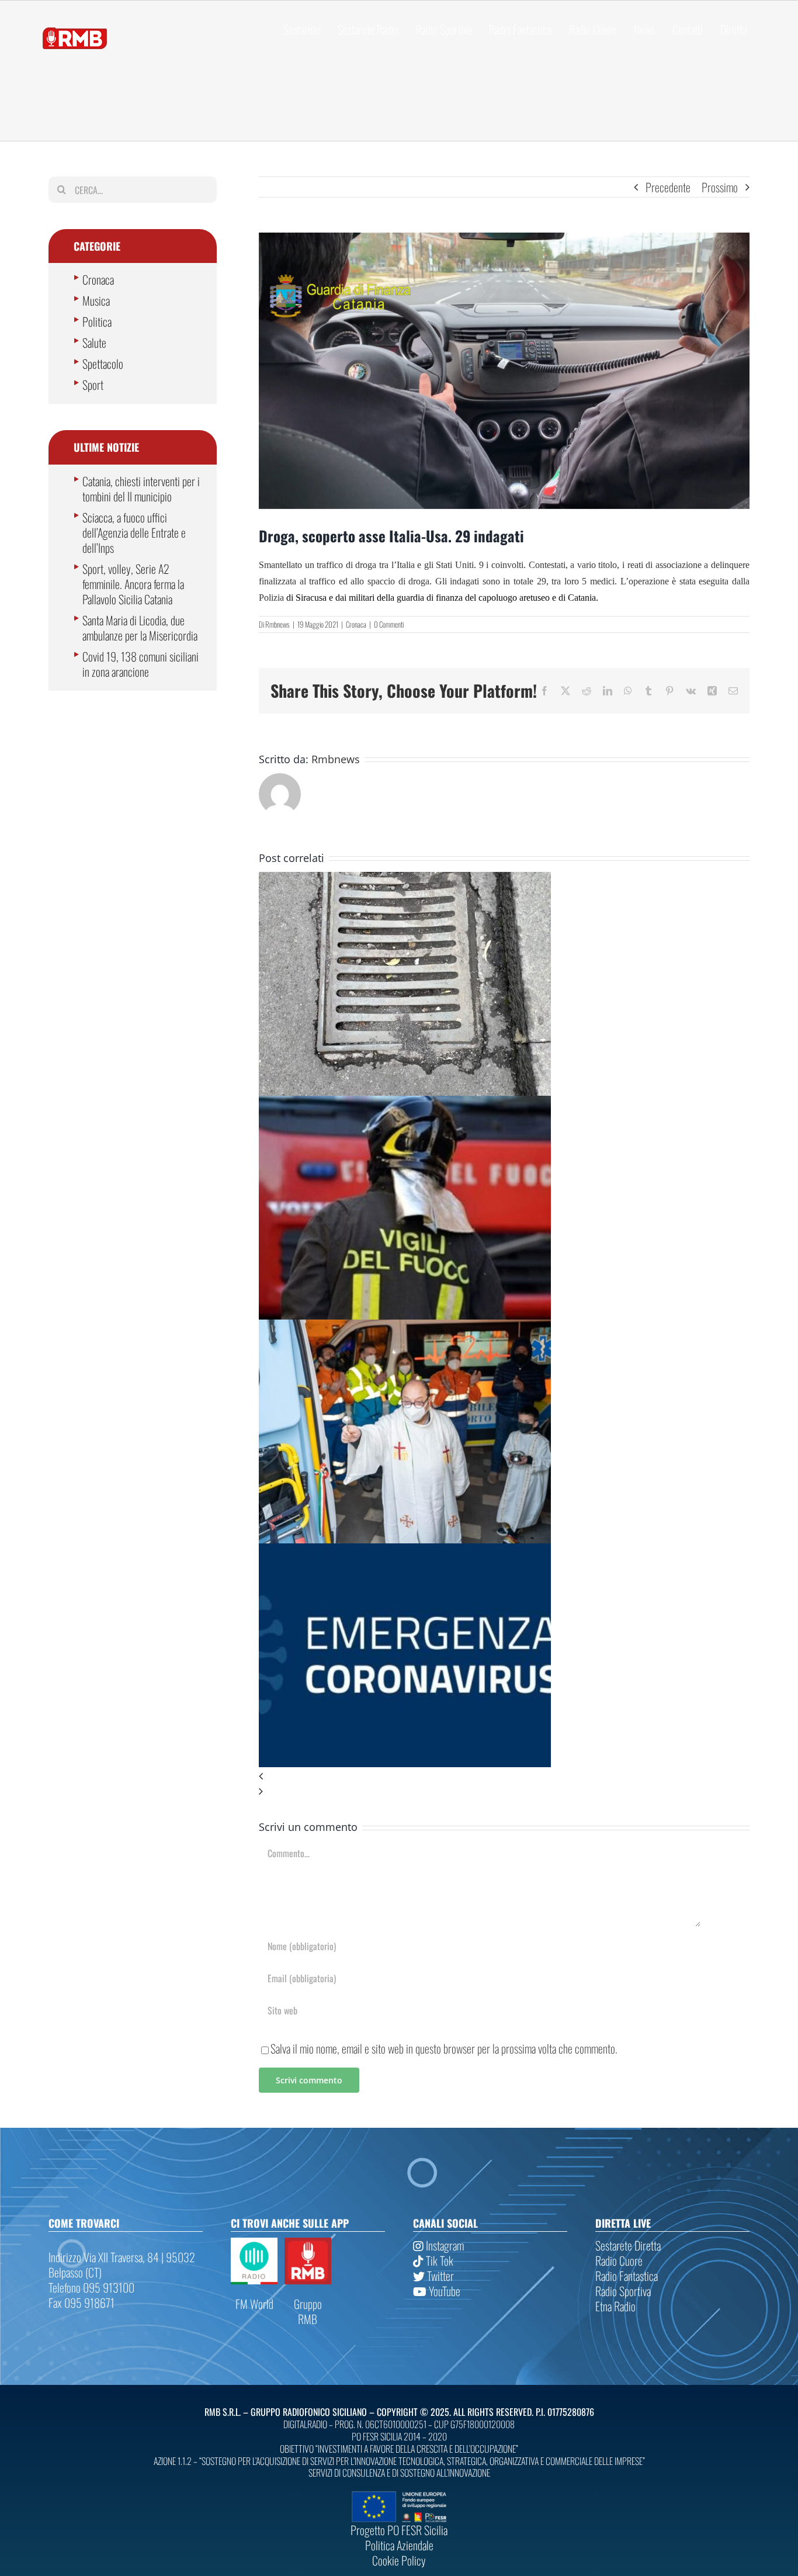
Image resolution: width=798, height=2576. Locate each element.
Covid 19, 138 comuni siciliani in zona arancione (140, 664)
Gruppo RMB (308, 2311)
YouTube (443, 2291)
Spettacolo (103, 363)
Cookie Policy (399, 2560)
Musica (96, 300)
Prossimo (720, 187)
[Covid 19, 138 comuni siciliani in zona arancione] (405, 1551)
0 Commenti (389, 624)
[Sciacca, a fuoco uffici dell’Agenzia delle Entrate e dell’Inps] (405, 1103)
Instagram (444, 2245)
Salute (94, 342)
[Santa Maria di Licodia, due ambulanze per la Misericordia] (405, 1327)
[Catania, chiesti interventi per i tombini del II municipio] (405, 880)
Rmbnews (277, 624)
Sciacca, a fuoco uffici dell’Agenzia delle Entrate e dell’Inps (134, 532)
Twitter (439, 2276)
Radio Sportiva (623, 2291)
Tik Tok (438, 2260)
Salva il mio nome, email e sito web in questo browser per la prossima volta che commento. (444, 2048)
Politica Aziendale (399, 2545)
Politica (97, 321)
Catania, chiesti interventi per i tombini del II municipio (141, 489)
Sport (93, 385)
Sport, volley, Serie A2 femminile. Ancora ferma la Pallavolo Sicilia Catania (133, 584)
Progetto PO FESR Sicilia (399, 2530)
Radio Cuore (619, 2260)
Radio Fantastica (627, 2276)
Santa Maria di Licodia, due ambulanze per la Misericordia (140, 628)
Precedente (668, 187)
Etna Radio (615, 2306)
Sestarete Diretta (628, 2245)
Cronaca (356, 624)
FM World (254, 2304)
